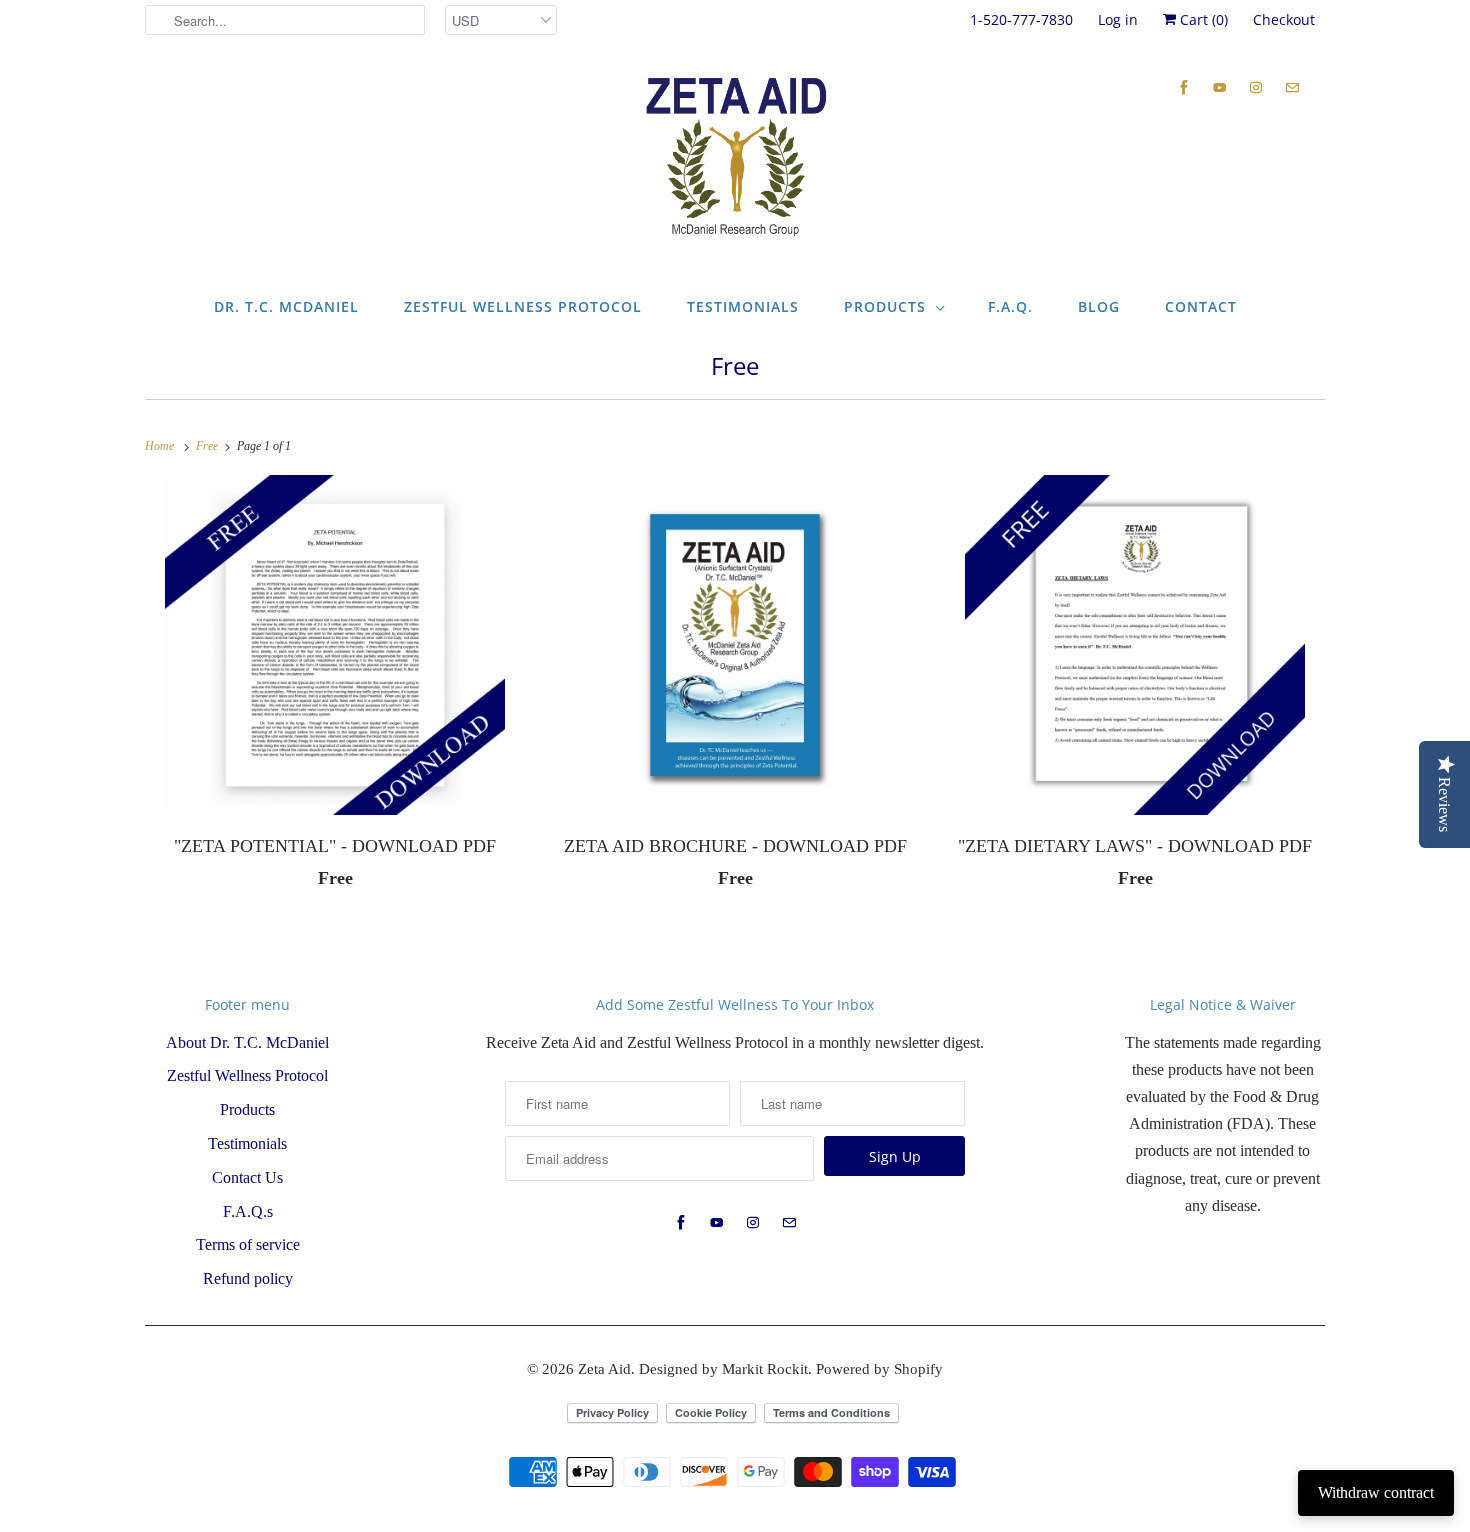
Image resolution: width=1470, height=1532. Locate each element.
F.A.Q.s (248, 1211)
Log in (1118, 19)
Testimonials (743, 306)
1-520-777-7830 (1021, 19)
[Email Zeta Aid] (1292, 87)
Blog (1099, 306)
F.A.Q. (1010, 306)
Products (885, 306)
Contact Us (247, 1177)
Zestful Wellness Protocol (523, 306)
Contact (1201, 306)
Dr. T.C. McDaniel (286, 306)
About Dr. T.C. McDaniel (247, 1042)
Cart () (1202, 19)
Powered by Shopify (879, 1369)
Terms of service (248, 1244)
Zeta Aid (604, 1369)
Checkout (1284, 19)
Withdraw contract (1376, 1492)
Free (735, 365)
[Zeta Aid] (735, 158)
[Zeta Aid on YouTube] (1220, 87)
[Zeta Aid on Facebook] (1184, 87)
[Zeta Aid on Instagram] (1256, 87)
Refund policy (248, 1278)
